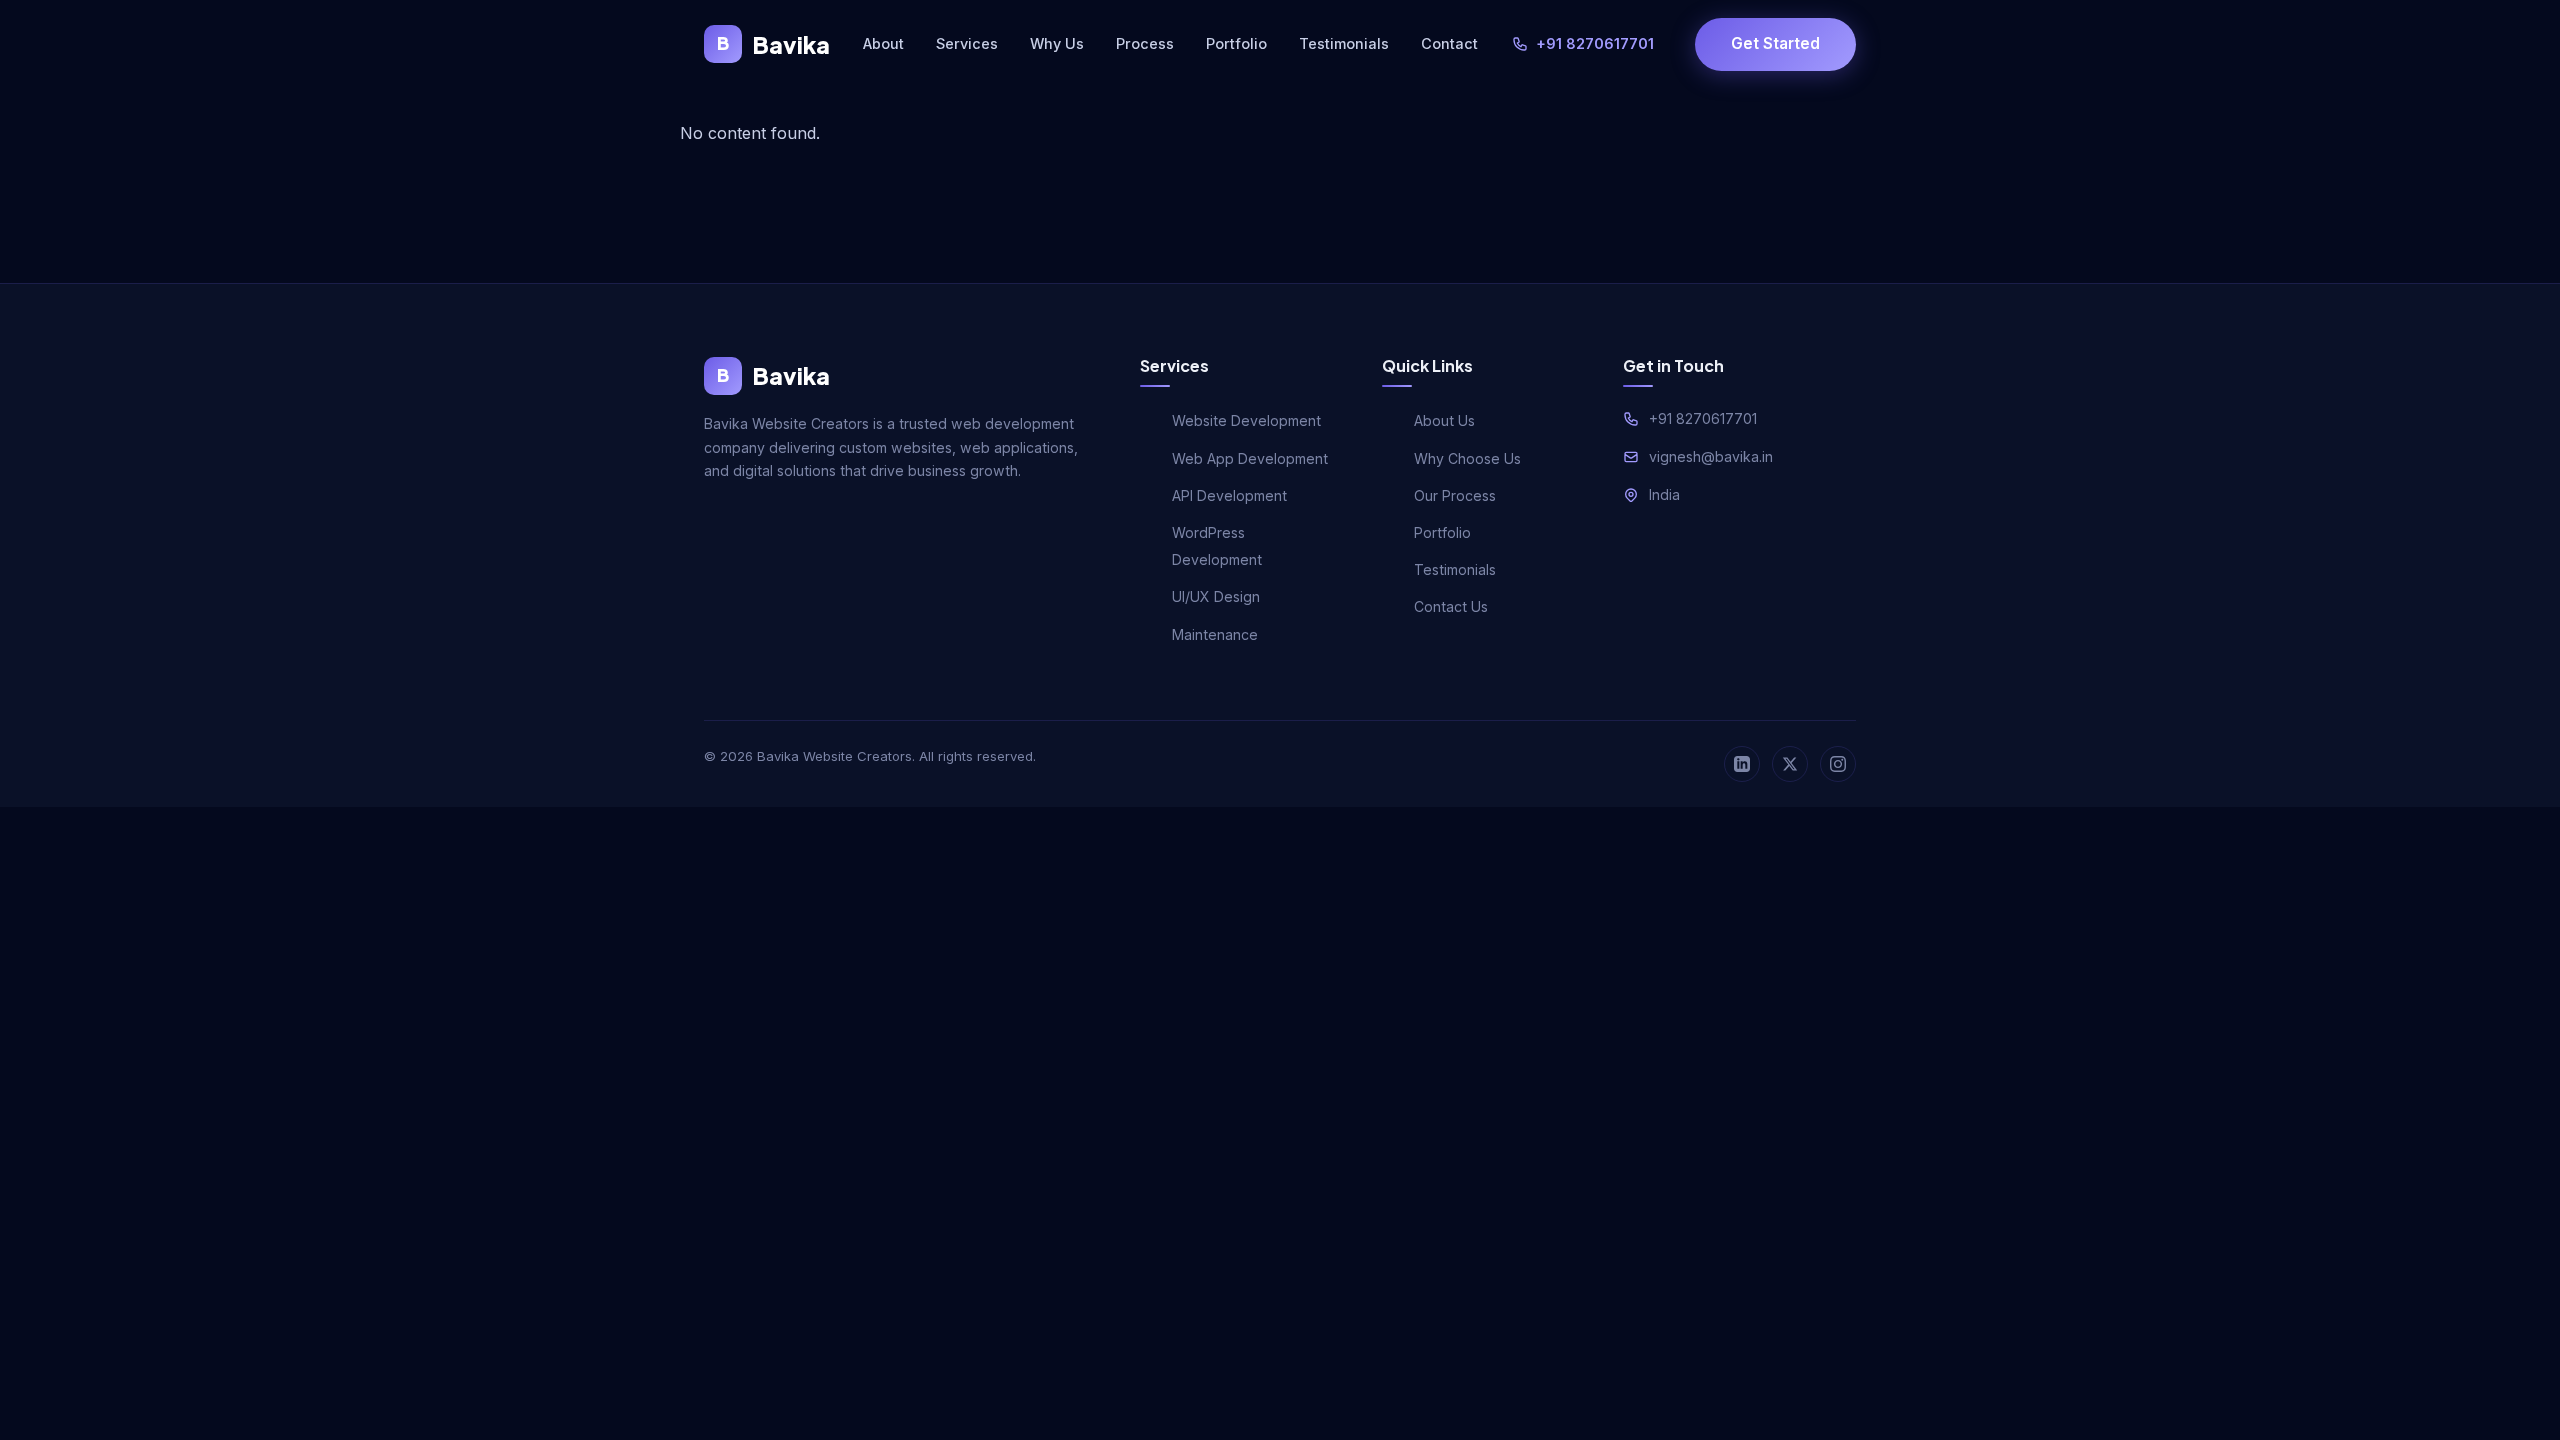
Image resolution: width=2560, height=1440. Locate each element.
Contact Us (1451, 606)
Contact (1449, 43)
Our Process (1455, 495)
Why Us (1057, 43)
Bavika (773, 44)
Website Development (1246, 420)
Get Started (1775, 43)
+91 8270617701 (1595, 43)
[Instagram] (1838, 764)
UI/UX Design (1216, 596)
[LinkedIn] (1742, 764)
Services (967, 43)
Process (1145, 43)
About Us (1444, 420)
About (883, 43)
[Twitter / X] (1790, 764)
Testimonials (1344, 43)
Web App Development (1250, 458)
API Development (1229, 495)
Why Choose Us (1467, 458)
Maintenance (1215, 634)
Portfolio (1236, 43)
